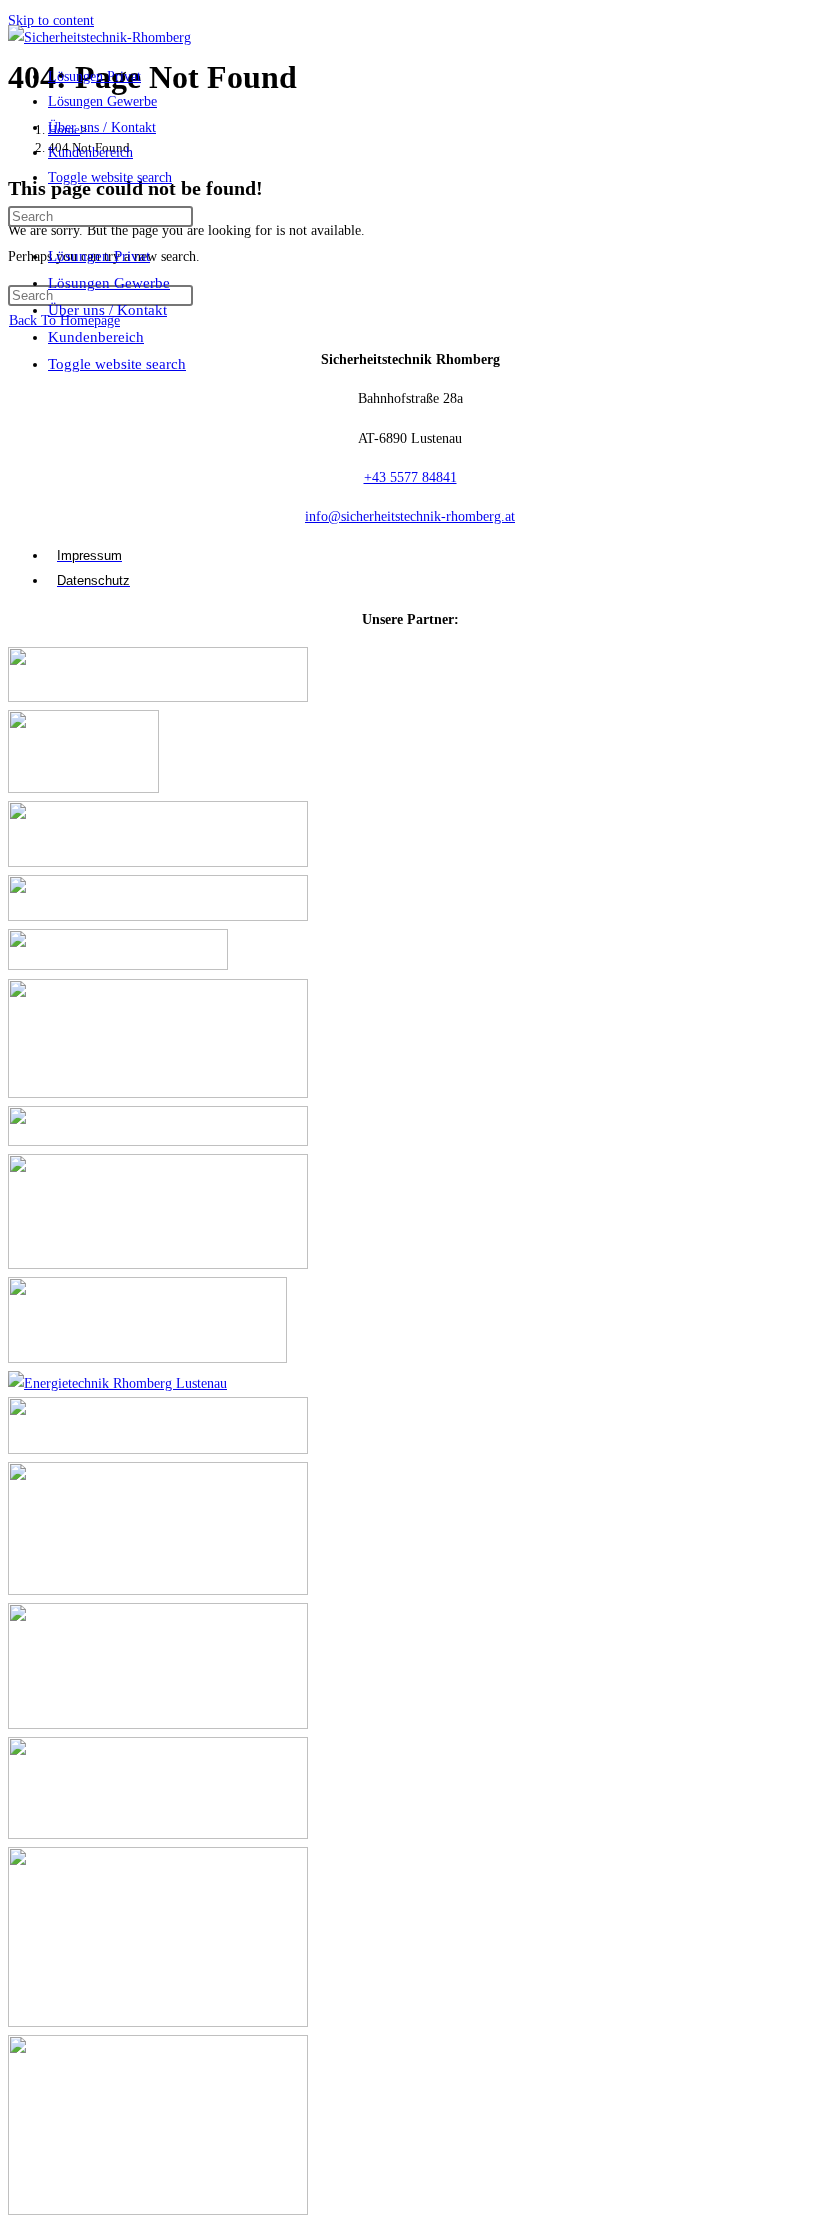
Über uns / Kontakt (107, 310)
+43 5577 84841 (410, 477)
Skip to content (51, 20)
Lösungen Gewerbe (109, 283)
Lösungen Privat (99, 256)
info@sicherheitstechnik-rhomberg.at (410, 516)
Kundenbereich (96, 337)
